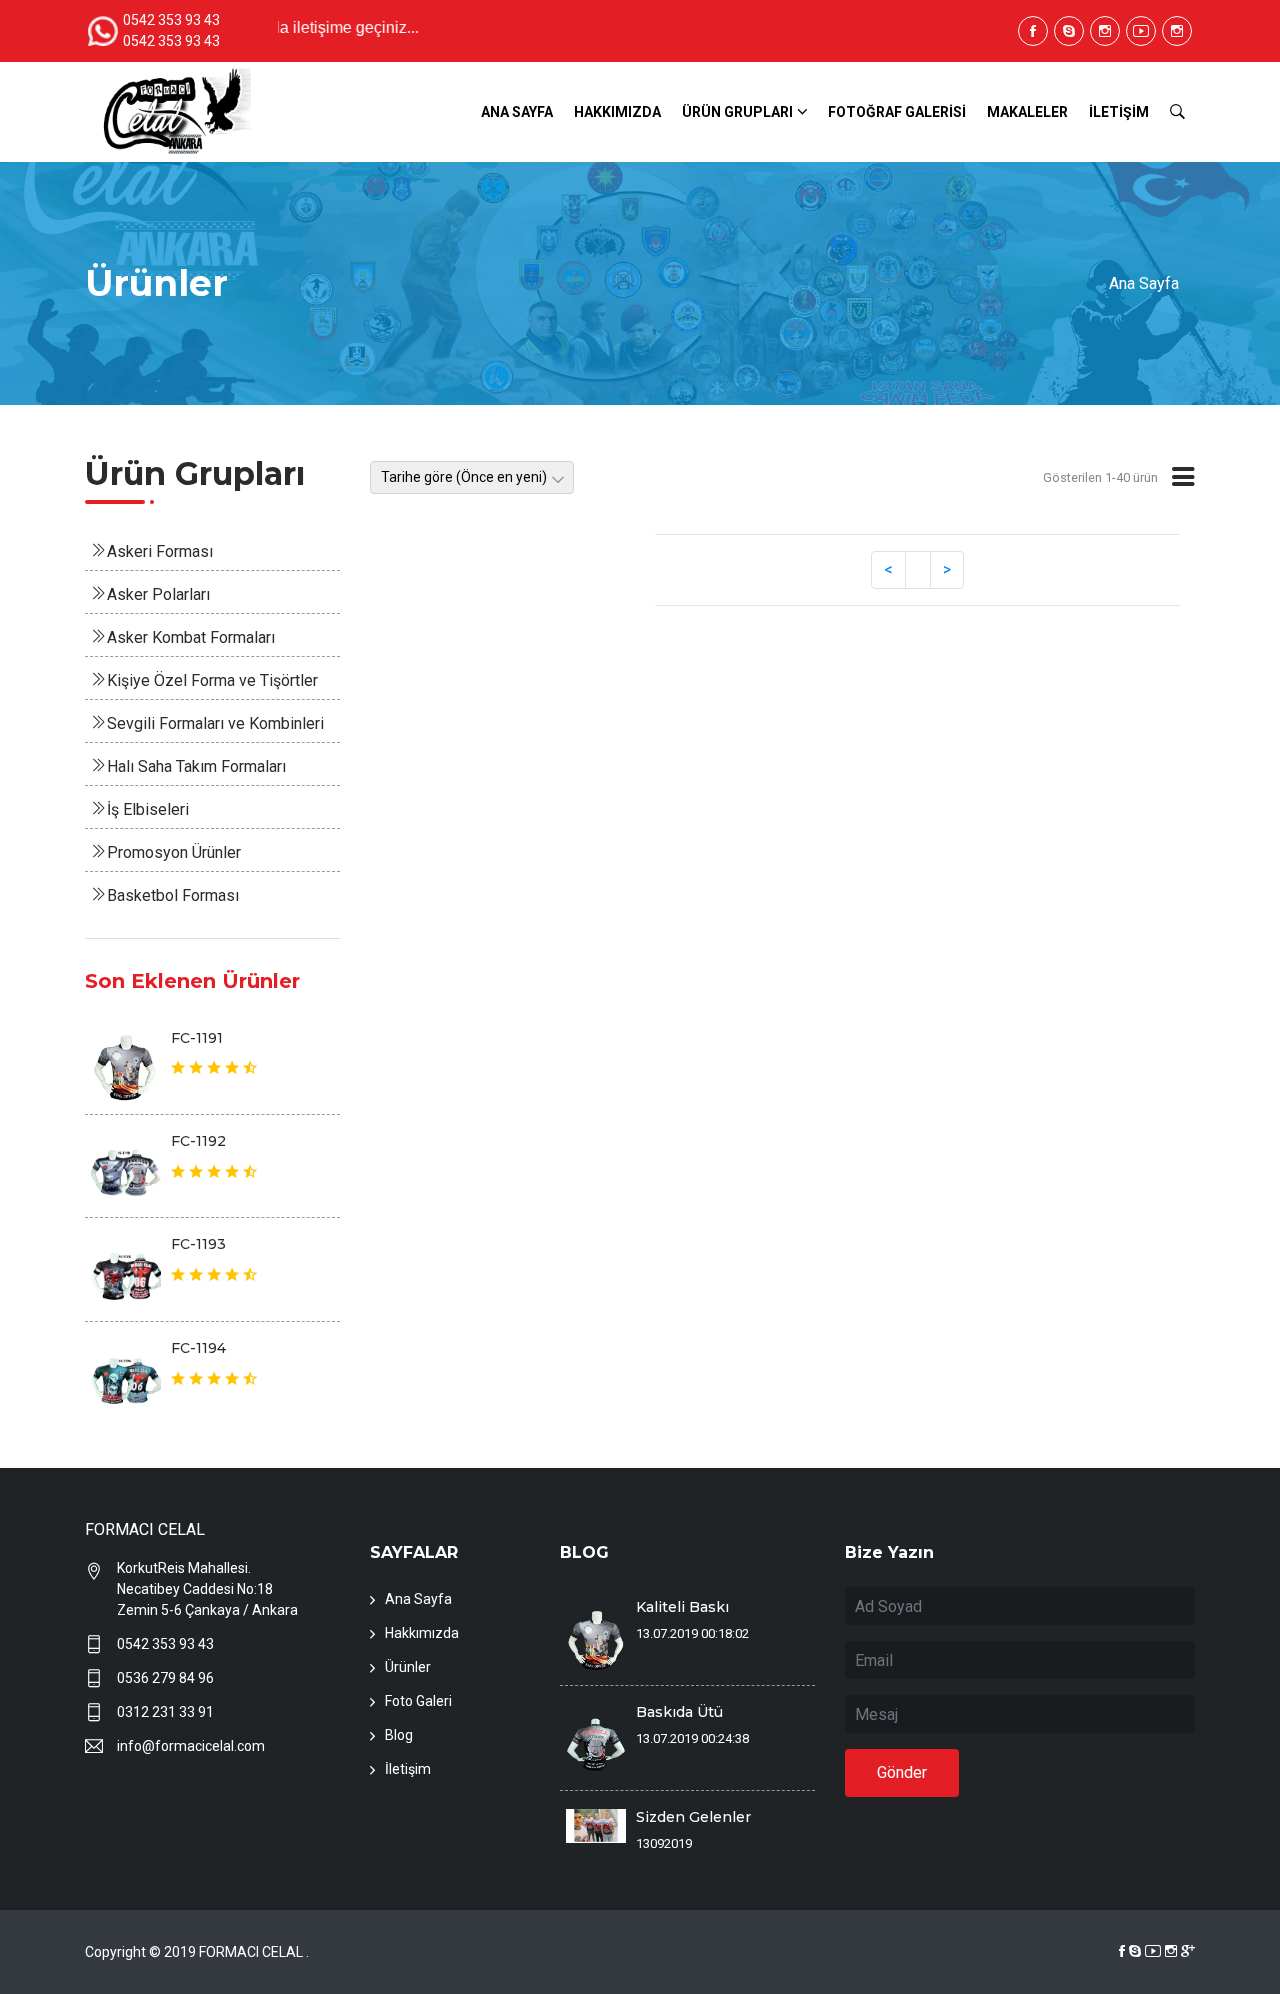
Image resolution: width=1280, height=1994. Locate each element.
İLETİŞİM (1119, 112)
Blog (399, 1735)
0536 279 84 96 (165, 1678)
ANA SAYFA (517, 112)
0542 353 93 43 (165, 1644)
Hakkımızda (422, 1633)
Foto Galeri (418, 1701)
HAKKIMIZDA (617, 112)
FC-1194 (198, 1348)
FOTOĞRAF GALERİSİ (897, 112)
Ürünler (408, 1667)
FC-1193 (198, 1244)
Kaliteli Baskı (682, 1607)
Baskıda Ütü (679, 1712)
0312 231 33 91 (165, 1712)
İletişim (408, 1769)
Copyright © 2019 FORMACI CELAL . (197, 1952)
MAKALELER (1027, 112)
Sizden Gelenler (693, 1817)
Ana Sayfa (1144, 283)
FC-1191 (197, 1038)
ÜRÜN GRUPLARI (737, 112)
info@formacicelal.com (191, 1746)
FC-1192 (198, 1141)
